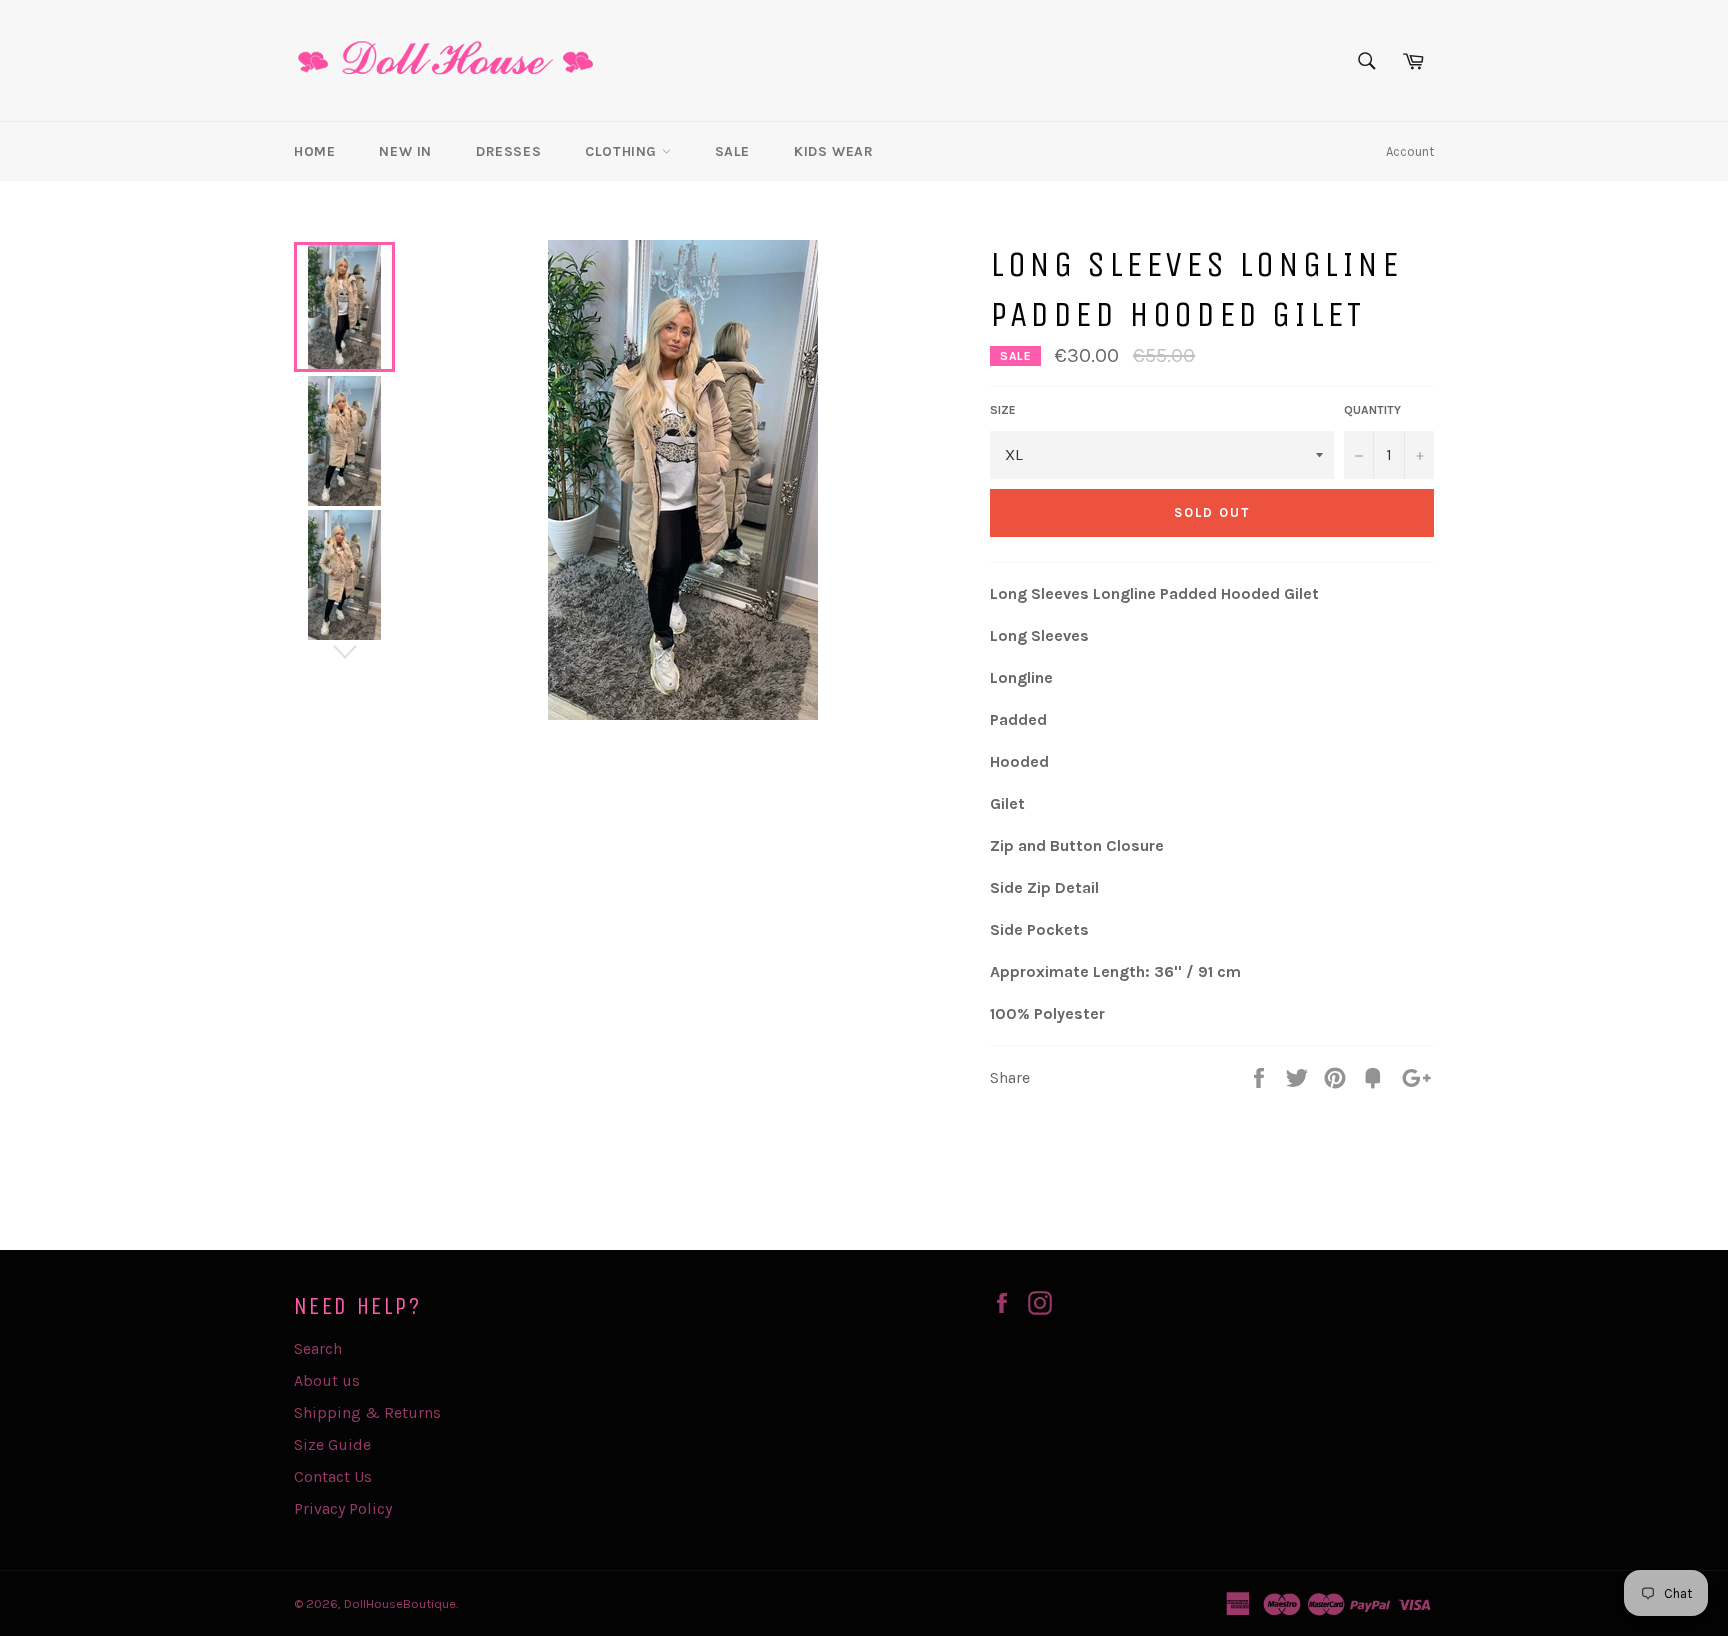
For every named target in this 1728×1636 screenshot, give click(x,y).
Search (318, 1348)
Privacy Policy (343, 1508)
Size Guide (332, 1444)
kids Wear (833, 151)
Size (1003, 410)
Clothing (623, 151)
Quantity (1372, 410)
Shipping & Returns (367, 1412)
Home (314, 151)
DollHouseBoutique (400, 1603)
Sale (732, 151)
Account (1410, 151)
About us (327, 1380)
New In (405, 151)
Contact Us (333, 1476)
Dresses (508, 151)
